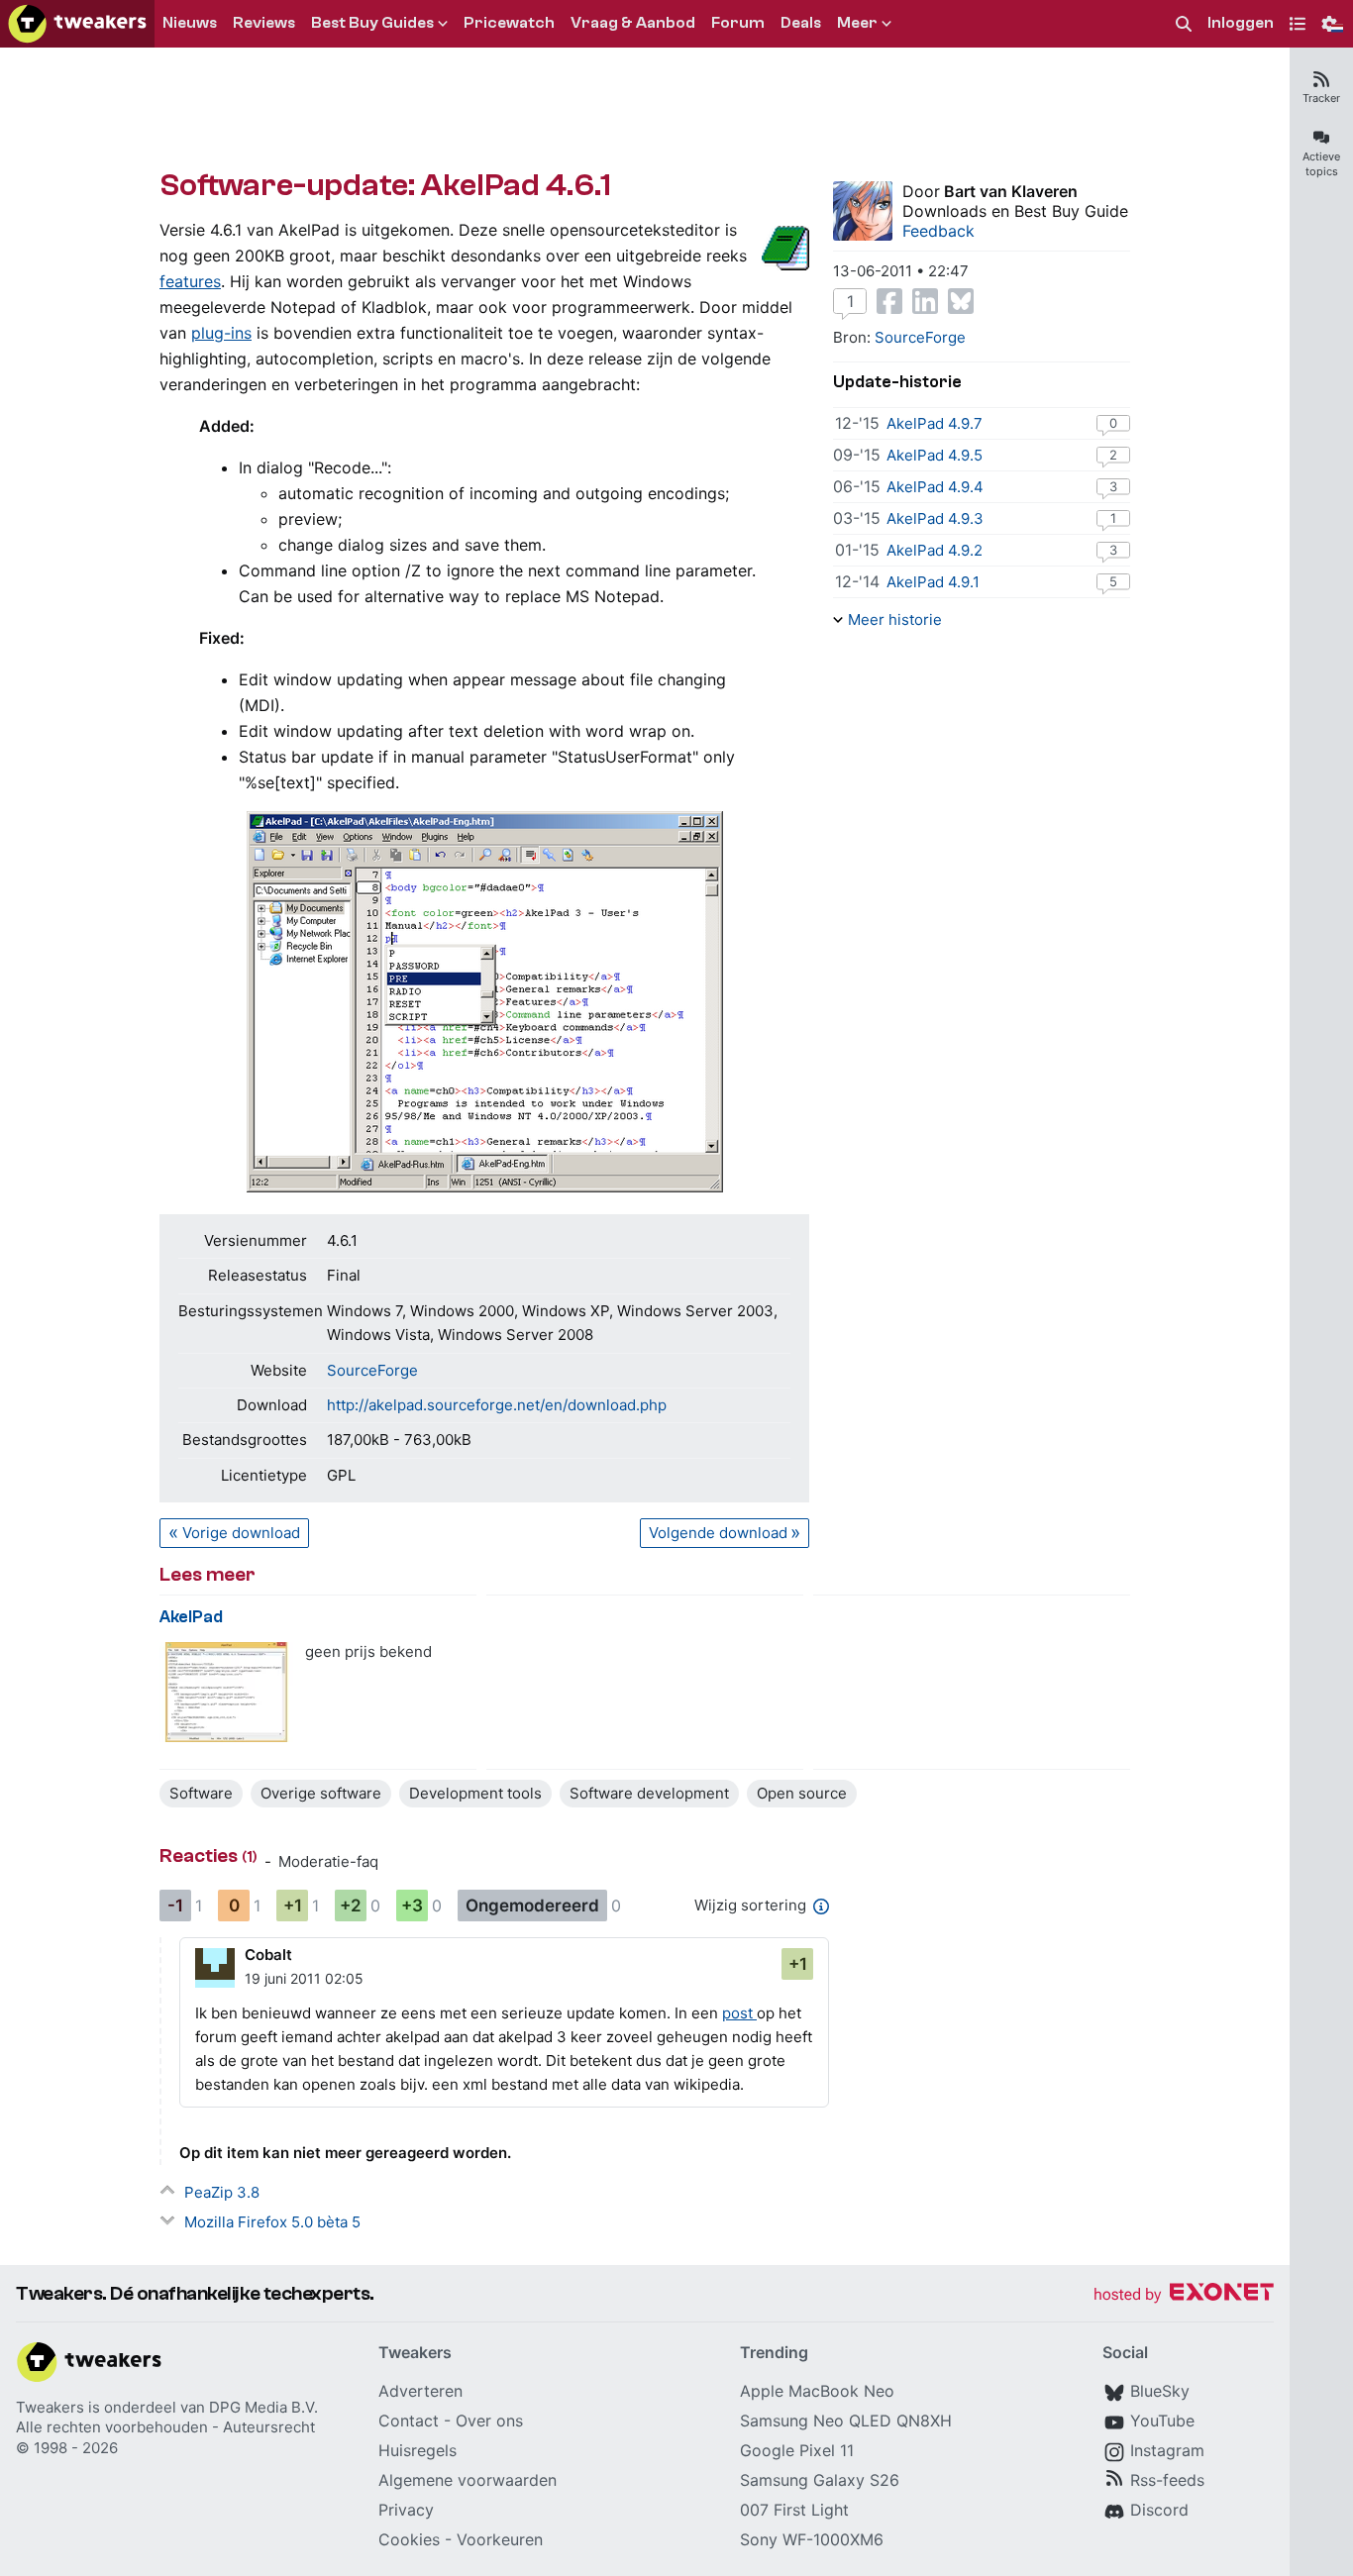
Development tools (475, 1793)
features (190, 281)
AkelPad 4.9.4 (935, 487)
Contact (409, 2421)
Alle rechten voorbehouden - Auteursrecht (165, 2427)
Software (201, 1793)
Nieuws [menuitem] (190, 23)
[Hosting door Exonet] (1184, 2295)
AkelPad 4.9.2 (935, 550)
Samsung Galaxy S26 (820, 2480)
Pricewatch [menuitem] (509, 23)
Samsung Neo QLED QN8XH (846, 2421)
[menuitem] (1184, 24)
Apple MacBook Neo (817, 2391)
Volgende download (718, 1533)
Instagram (1167, 2450)
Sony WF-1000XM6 (812, 2539)
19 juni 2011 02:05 (304, 1978)
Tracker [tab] (1321, 98)
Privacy (406, 2510)
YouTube (1162, 2421)
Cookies (409, 2539)
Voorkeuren (500, 2539)
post (739, 2013)
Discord (1159, 2510)
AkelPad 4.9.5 (935, 455)
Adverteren (420, 2391)
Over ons (489, 2421)
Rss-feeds (1167, 2480)
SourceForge (372, 1370)
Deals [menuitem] (801, 23)
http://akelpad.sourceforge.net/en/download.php (497, 1405)
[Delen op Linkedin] (925, 301)
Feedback (938, 231)
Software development (649, 1793)
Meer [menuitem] (857, 23)
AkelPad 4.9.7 (935, 423)
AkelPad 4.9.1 (933, 582)
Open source (802, 1793)
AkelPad (191, 1617)
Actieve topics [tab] (1321, 164)
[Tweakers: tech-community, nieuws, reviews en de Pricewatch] (77, 24)
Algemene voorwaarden (468, 2480)
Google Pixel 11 (797, 2450)
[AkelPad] (226, 1692)
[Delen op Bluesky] (961, 301)
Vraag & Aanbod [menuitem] (633, 23)
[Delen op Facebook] (889, 301)
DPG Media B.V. (263, 2407)
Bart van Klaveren (1011, 191)
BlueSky (1160, 2391)
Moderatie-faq (328, 1861)
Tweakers (50, 2407)
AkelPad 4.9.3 (935, 518)
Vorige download (241, 1533)
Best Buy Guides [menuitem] (372, 23)
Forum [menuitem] (738, 23)
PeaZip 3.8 (222, 2192)
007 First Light (794, 2510)
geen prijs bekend (368, 1651)
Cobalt (268, 1955)
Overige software (321, 1793)
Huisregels (417, 2450)
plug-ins (221, 333)
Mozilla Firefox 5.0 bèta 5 (272, 2222)
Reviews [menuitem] (264, 23)
